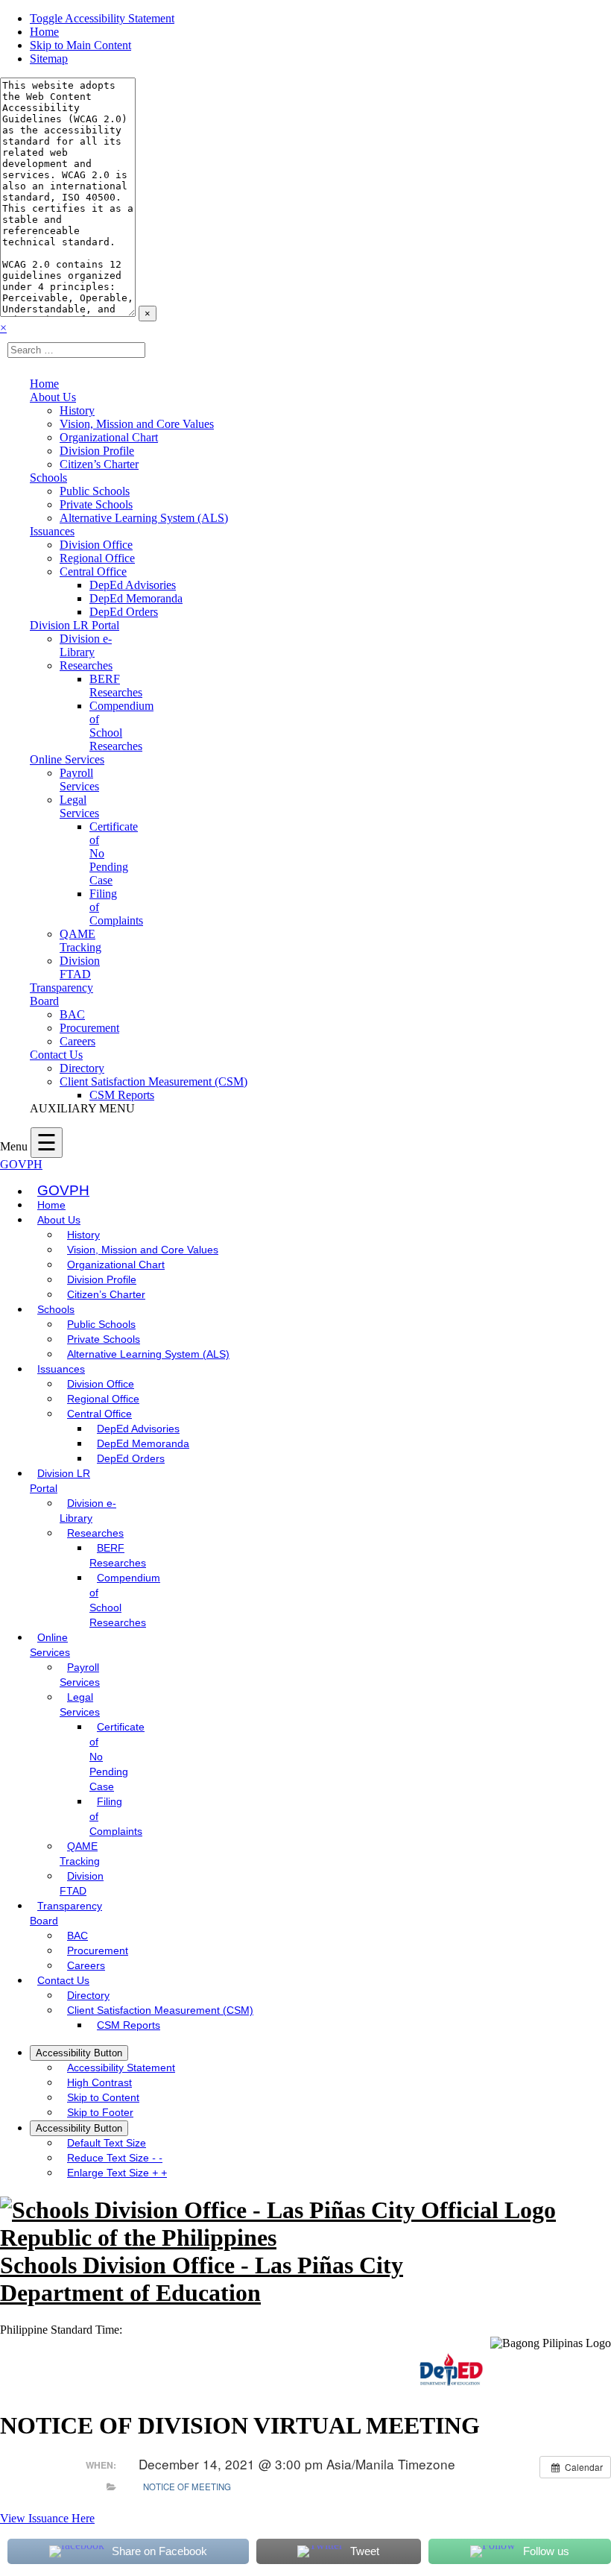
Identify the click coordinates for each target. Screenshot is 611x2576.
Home (44, 32)
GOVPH (21, 1164)
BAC (72, 1014)
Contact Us (56, 1055)
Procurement (89, 1028)
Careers (77, 1041)
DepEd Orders (124, 612)
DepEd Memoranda (136, 598)
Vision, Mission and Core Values (137, 424)
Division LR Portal (75, 625)
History (77, 410)
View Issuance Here (47, 2518)
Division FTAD (80, 967)
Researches (86, 665)
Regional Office (97, 558)
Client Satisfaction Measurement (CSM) (153, 1081)
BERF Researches (116, 686)
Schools (48, 478)
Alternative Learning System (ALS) (144, 518)
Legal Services (79, 806)
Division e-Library (86, 645)
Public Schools (95, 491)
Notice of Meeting (187, 2487)
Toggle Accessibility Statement (102, 18)
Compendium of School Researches (121, 726)
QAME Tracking (80, 941)
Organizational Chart (109, 437)
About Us (53, 397)
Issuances (52, 531)
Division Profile (97, 451)
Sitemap (49, 59)
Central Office (93, 571)
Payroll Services (79, 780)
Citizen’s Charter (99, 464)
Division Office (96, 545)
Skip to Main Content (80, 45)
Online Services (67, 759)
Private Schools (96, 504)
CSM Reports (122, 1095)
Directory (82, 1068)
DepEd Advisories (133, 585)
